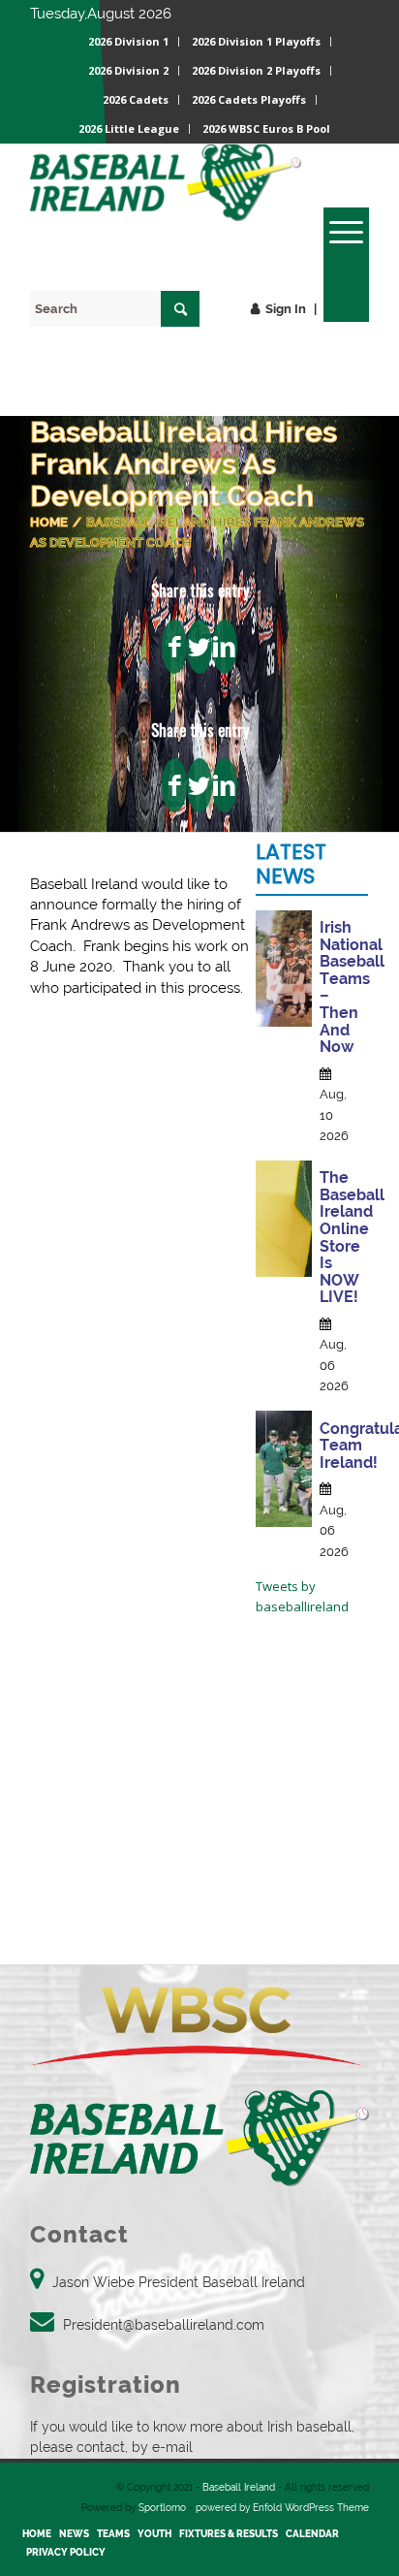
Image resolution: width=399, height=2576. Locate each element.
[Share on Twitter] (199, 647)
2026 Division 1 (128, 41)
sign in (286, 309)
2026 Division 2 (128, 70)
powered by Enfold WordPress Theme (282, 2508)
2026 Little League (129, 128)
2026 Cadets (136, 99)
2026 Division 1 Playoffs (256, 41)
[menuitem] (129, 42)
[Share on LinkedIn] (225, 647)
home (49, 522)
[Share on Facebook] (174, 647)
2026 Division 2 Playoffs (256, 70)
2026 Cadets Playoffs (249, 99)
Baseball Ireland (239, 2487)
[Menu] (337, 231)
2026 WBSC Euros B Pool (266, 128)
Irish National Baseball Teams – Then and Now (352, 987)
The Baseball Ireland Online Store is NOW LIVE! (352, 1237)
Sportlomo (162, 2508)
